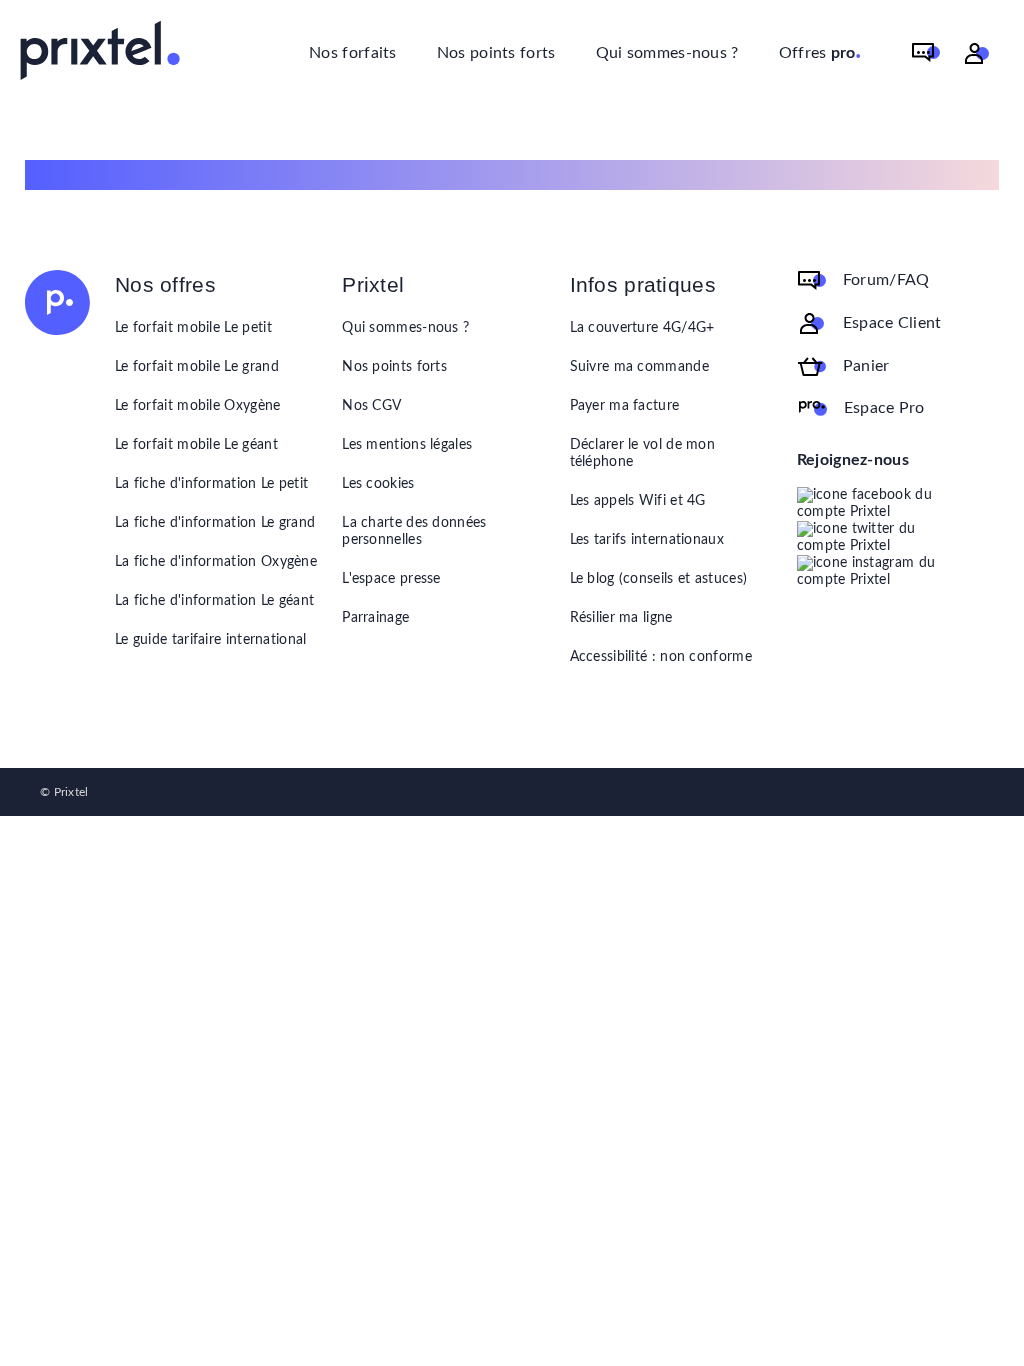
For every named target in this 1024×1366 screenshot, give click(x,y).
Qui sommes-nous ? (667, 53)
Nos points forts (496, 53)
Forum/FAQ (886, 280)
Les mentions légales (407, 445)
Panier (866, 366)
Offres (820, 51)
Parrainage (375, 618)
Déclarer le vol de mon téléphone (643, 453)
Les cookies (378, 484)
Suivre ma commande (639, 367)
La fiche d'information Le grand (215, 523)
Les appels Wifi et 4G (638, 501)
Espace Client (892, 323)
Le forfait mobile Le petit (193, 328)
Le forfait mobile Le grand (197, 367)
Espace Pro (884, 408)
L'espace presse (391, 579)
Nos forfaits (353, 53)
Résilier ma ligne (621, 618)
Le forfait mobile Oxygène (198, 406)
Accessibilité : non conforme (661, 657)
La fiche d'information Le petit (211, 484)
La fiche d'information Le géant (214, 601)
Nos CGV (371, 406)
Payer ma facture (625, 406)
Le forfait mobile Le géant (196, 445)
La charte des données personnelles (414, 531)
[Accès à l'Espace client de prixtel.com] (977, 53)
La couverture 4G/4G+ (642, 328)
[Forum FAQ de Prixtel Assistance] (926, 53)
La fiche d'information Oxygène (216, 562)
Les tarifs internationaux (647, 540)
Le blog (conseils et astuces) (659, 579)
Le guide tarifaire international (211, 640)
